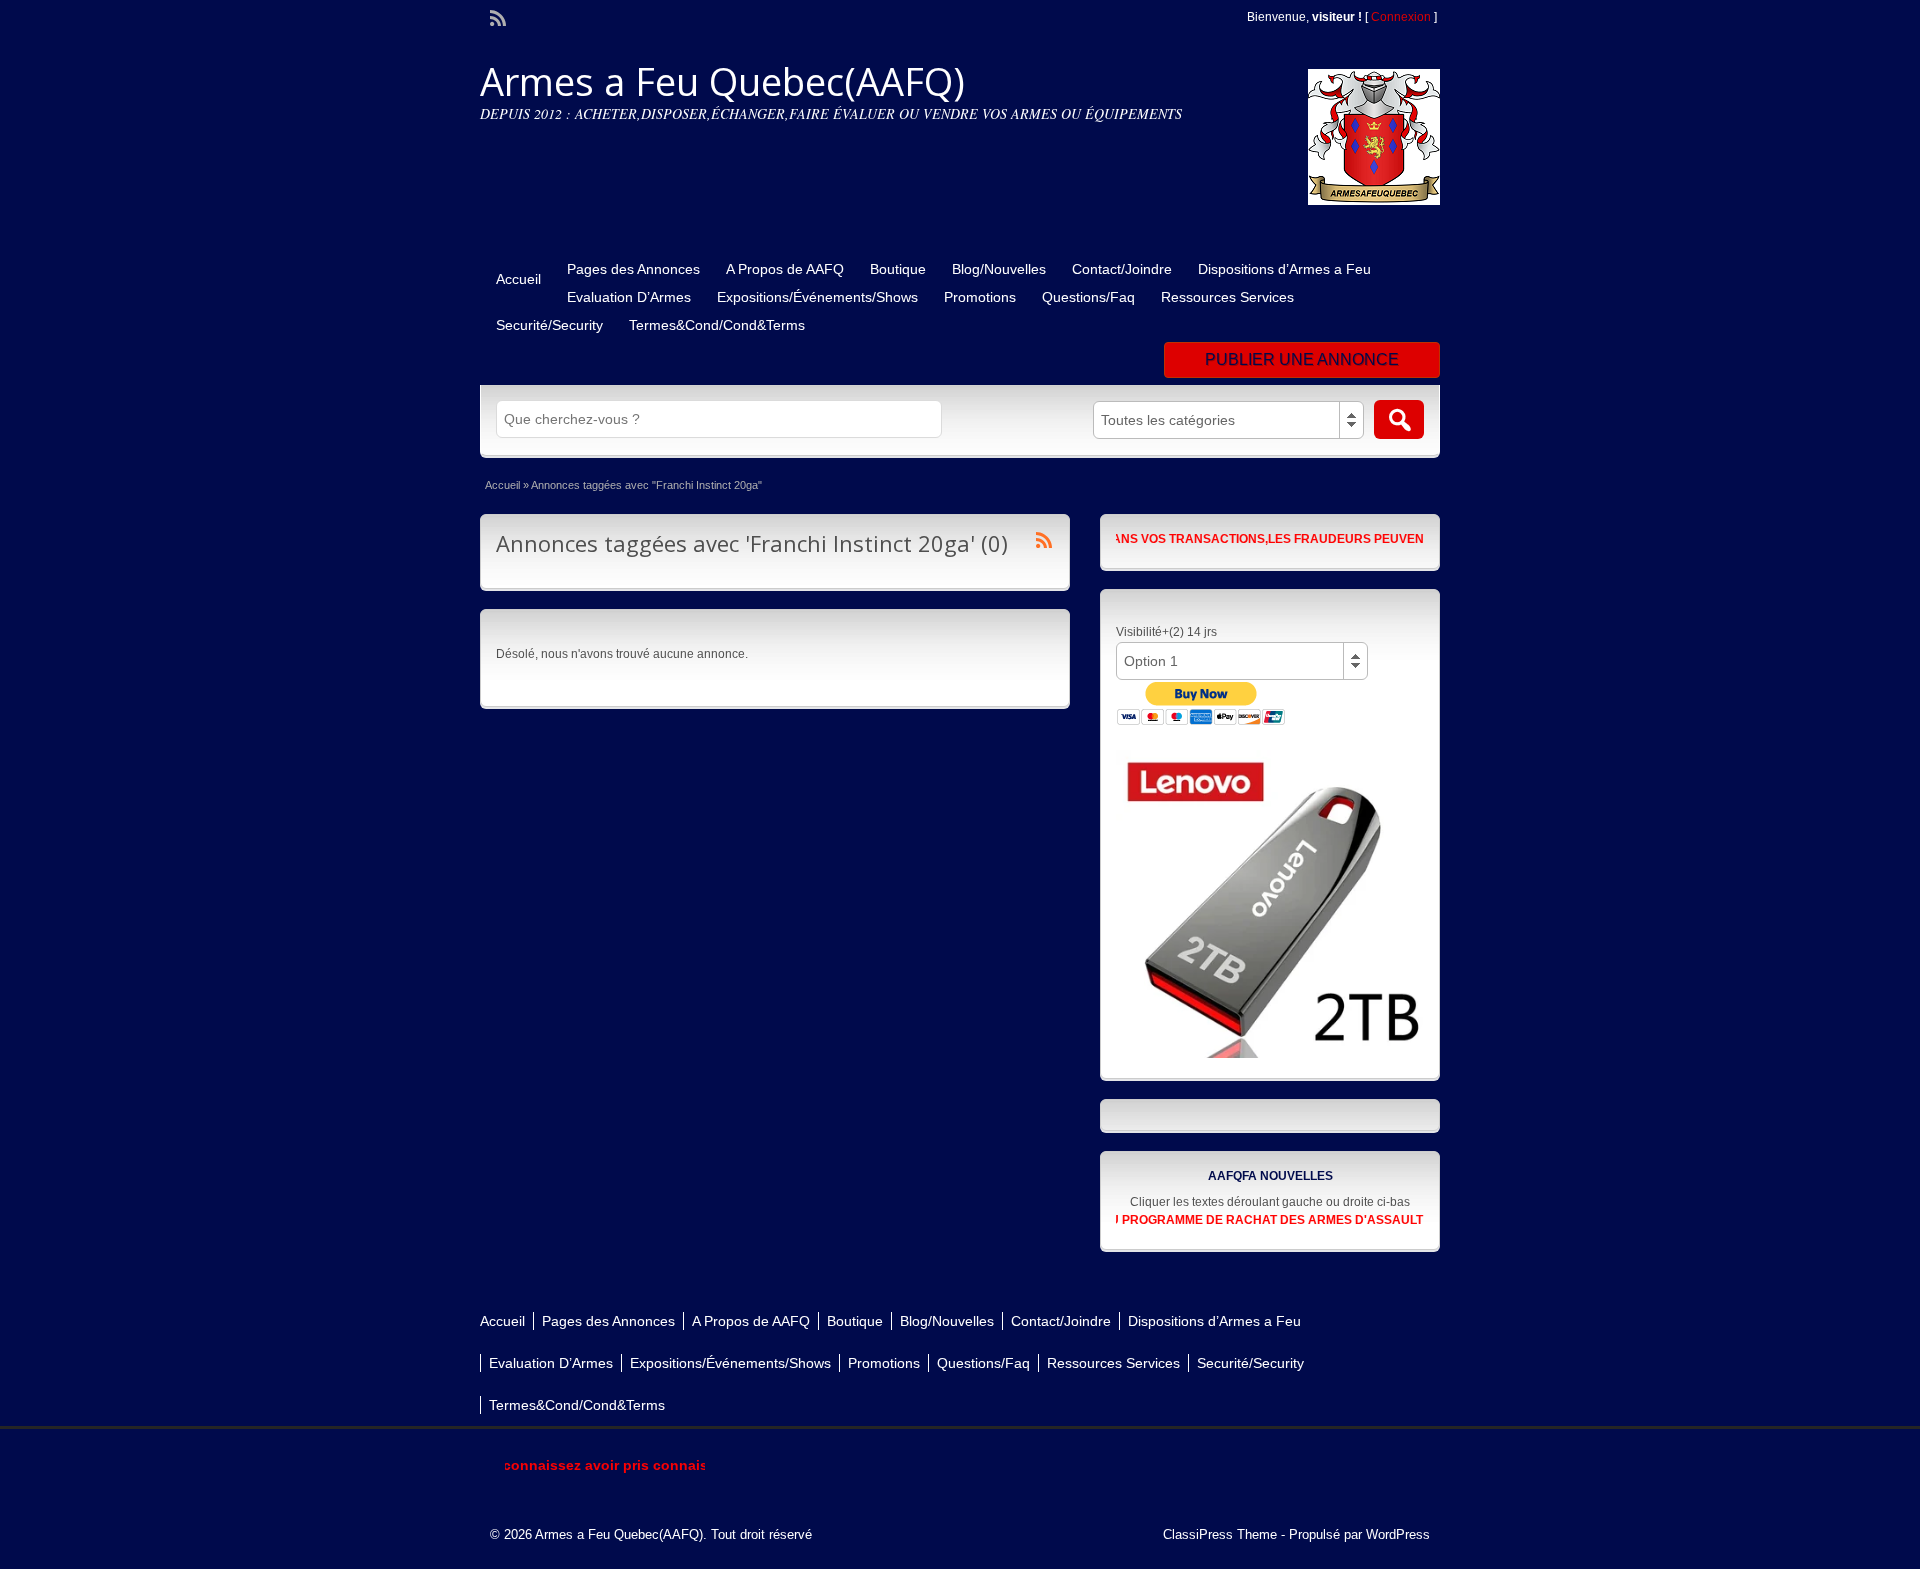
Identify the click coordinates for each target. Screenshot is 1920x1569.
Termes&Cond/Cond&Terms (717, 325)
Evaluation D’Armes (629, 297)
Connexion (1402, 17)
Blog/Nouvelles (999, 269)
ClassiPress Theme (1220, 1534)
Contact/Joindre (1122, 269)
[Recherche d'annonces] (1399, 419)
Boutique (898, 269)
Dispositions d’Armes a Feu (1284, 269)
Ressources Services (1227, 297)
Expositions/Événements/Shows (817, 297)
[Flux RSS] (496, 16)
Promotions (980, 297)
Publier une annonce (1302, 359)
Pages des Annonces (633, 269)
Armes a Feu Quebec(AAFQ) (722, 81)
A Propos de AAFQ (785, 269)
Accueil (518, 279)
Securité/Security (549, 325)
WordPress (1398, 1534)
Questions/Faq (1088, 297)
